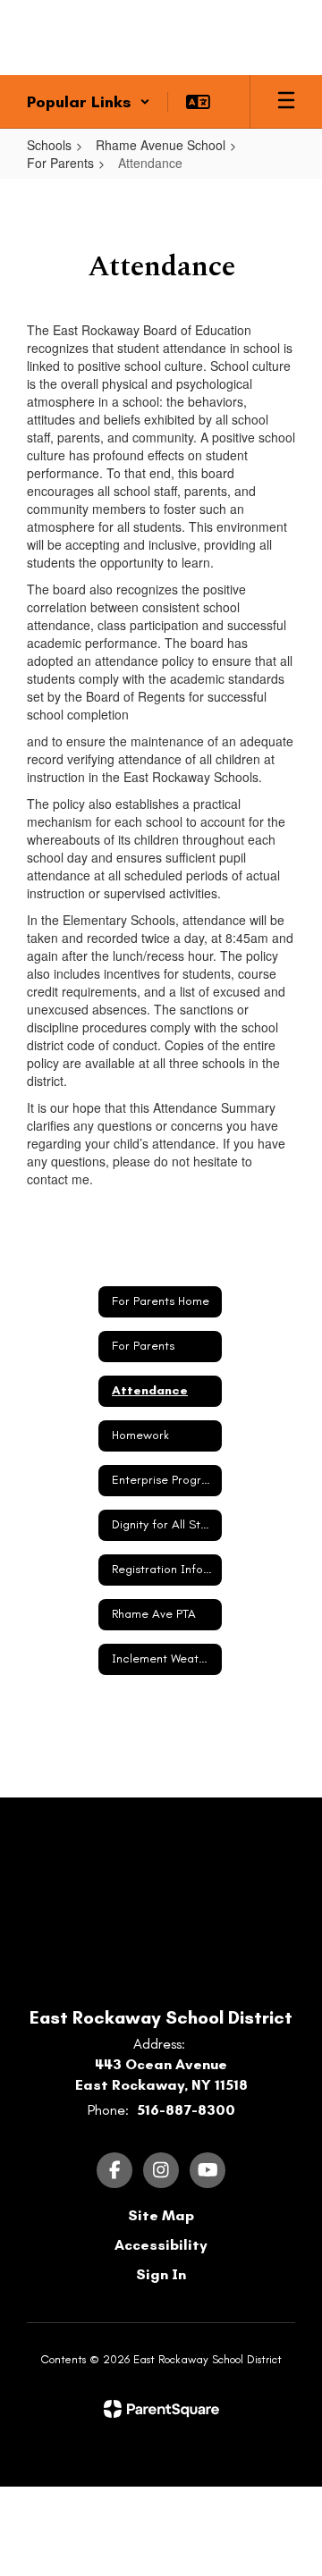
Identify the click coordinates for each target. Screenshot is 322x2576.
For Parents (60, 163)
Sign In (161, 2274)
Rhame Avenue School (161, 145)
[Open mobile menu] (286, 102)
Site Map (161, 2215)
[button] (89, 102)
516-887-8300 (186, 2110)
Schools (49, 145)
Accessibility (161, 2245)
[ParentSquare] (161, 2409)
